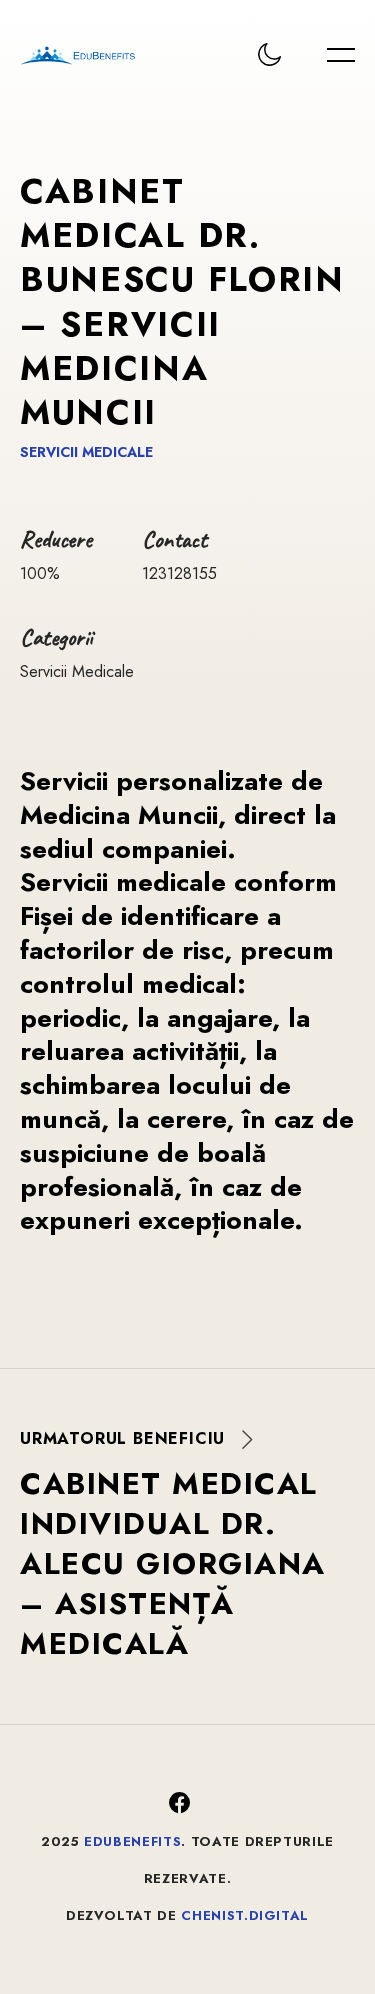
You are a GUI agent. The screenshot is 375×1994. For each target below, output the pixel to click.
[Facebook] (180, 1803)
